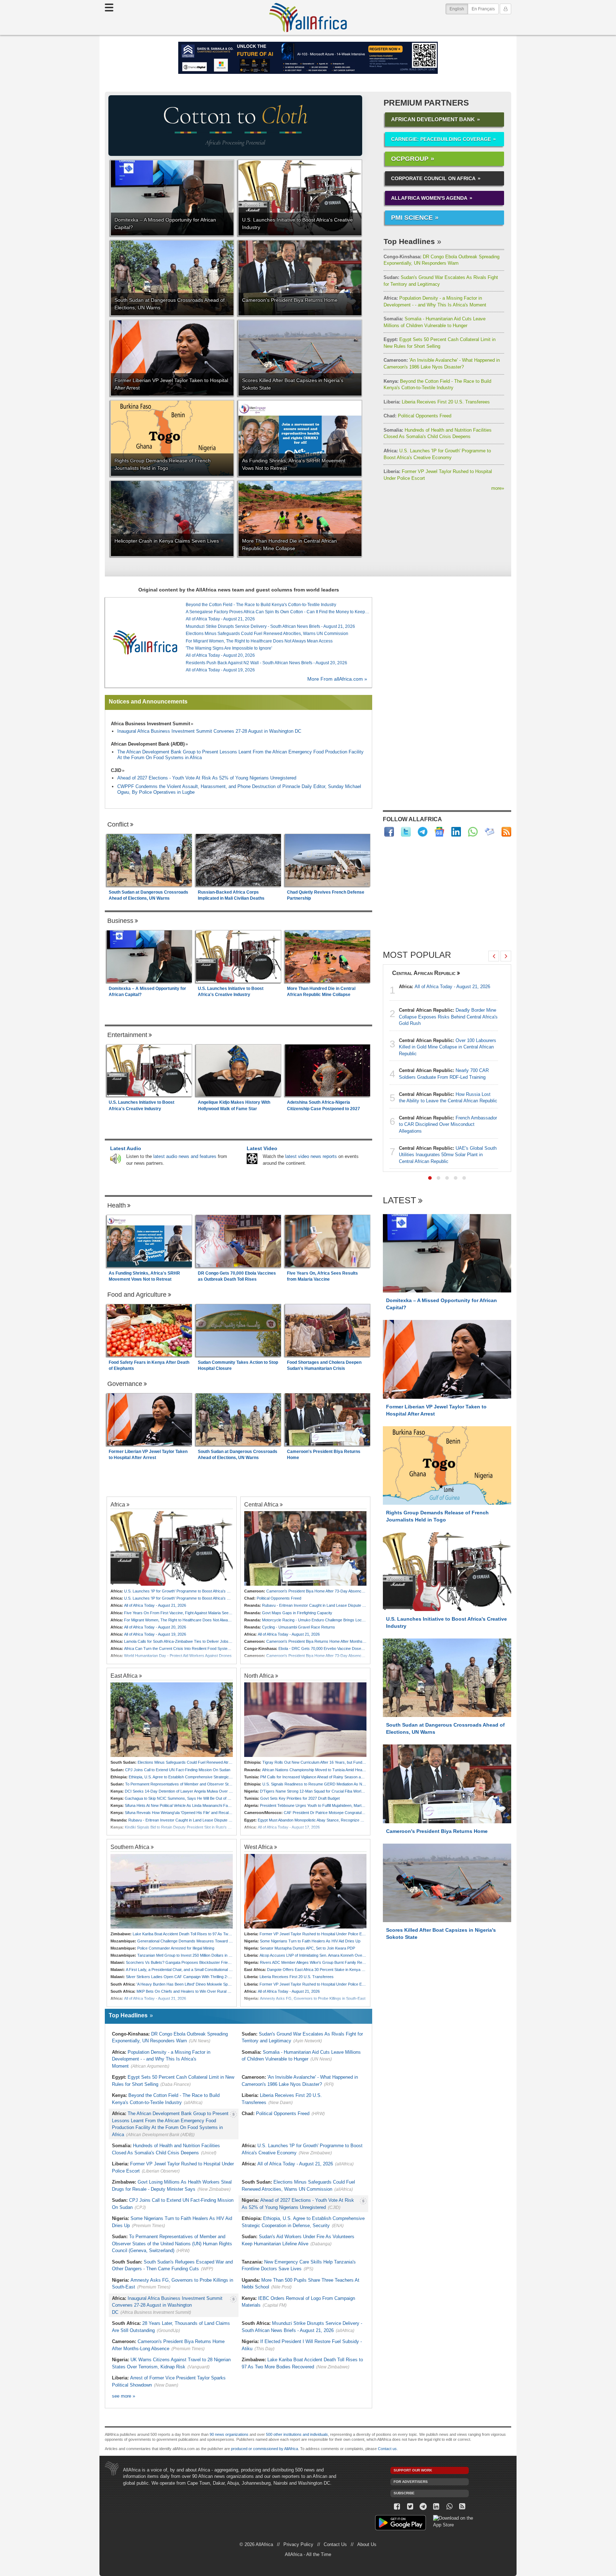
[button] (430, 1178)
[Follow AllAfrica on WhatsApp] (473, 832)
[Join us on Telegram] (423, 2507)
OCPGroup (410, 159)
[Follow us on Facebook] (397, 2507)
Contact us (387, 2449)
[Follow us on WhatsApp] (449, 2507)
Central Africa (261, 1504)
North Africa (259, 1676)
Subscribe (404, 2493)
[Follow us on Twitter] (410, 2507)
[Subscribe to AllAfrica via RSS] (463, 2507)
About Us (367, 2544)
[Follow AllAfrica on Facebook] (389, 832)
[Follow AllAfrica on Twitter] (406, 832)
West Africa (258, 1847)
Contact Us (335, 2544)
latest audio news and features (185, 1156)
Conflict (118, 824)
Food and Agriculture (137, 1295)
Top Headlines (409, 241)
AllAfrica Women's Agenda (429, 198)
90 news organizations (229, 2434)
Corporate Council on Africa (433, 178)
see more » (124, 2396)
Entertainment (127, 1035)
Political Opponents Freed (417, 416)
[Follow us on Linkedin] (436, 2507)
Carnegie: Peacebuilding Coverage (441, 139)
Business (120, 921)
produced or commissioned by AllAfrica (265, 2449)
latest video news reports (311, 1156)
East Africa (124, 1676)
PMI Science (412, 218)
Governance (125, 1384)
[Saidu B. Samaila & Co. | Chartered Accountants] (308, 58)
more (498, 488)
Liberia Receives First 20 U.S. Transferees (437, 402)
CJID (116, 770)
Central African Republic (424, 973)
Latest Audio (126, 1148)
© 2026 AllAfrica (256, 2544)
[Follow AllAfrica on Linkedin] (456, 832)
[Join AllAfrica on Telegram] (423, 832)
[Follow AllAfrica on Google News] (439, 832)
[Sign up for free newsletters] (490, 832)
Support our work (413, 2470)
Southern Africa (130, 1847)
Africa (118, 1504)
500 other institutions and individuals (297, 2434)
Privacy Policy (298, 2544)
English (459, 9)
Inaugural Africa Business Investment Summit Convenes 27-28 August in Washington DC (209, 731)
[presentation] (494, 956)
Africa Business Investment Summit (150, 724)
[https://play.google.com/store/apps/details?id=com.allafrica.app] (401, 2524)
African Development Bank (433, 119)
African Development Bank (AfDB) (148, 744)
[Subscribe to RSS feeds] (506, 832)
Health (117, 1205)
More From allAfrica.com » (337, 679)
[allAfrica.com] (145, 642)
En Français (483, 9)
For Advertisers (411, 2482)
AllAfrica (308, 17)
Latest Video (262, 1148)
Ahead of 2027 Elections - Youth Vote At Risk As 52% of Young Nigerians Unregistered (207, 778)
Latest (399, 1201)
